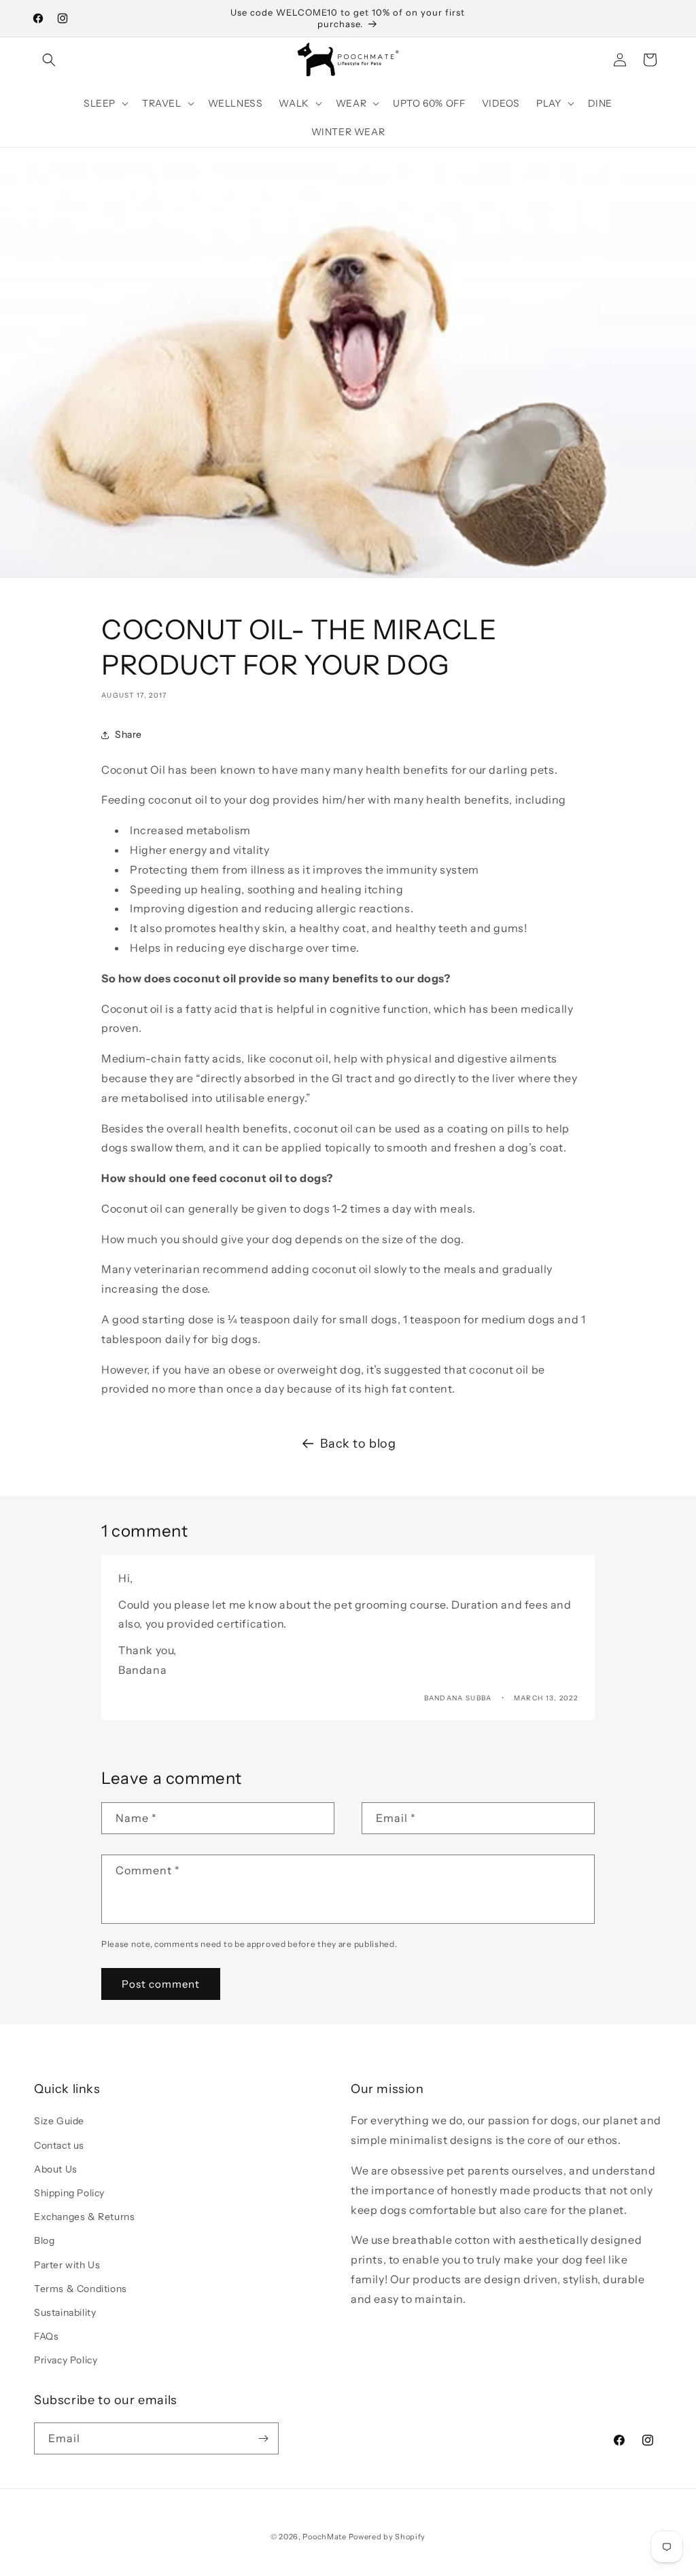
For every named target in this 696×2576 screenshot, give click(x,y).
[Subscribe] (263, 2438)
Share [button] (128, 734)
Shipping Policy (69, 2193)
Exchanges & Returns (84, 2217)
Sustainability (65, 2312)
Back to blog (358, 1444)
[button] (49, 60)
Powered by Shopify (387, 2537)
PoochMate (324, 2537)
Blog (44, 2240)
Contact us (59, 2145)
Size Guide (59, 2121)
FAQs (46, 2336)
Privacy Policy (66, 2360)
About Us (56, 2169)
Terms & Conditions (81, 2289)
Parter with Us (67, 2265)
